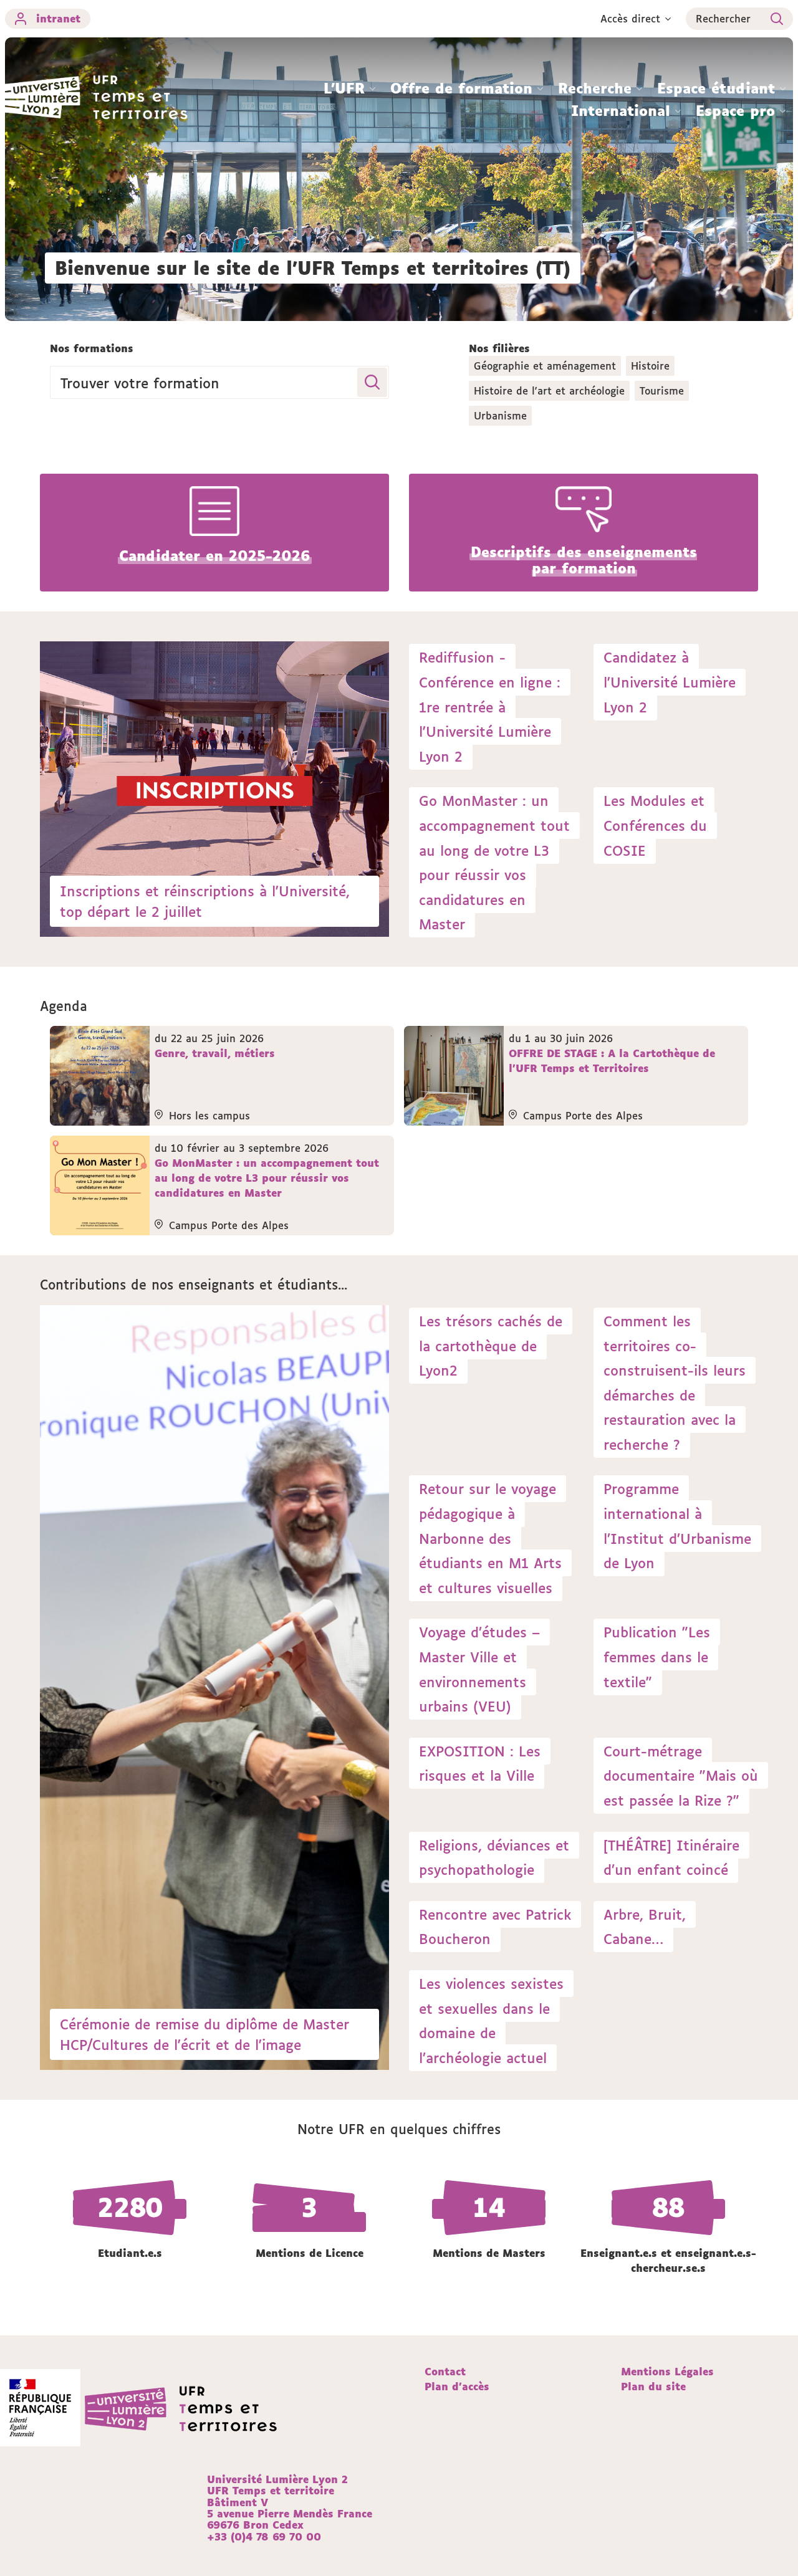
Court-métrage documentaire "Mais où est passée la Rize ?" (681, 1776)
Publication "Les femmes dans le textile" (657, 1657)
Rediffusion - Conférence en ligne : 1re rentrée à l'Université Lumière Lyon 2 (490, 706)
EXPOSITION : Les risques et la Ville (480, 1764)
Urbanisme (500, 416)
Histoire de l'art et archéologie (549, 391)
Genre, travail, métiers (215, 1053)
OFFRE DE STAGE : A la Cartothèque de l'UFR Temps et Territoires (612, 1061)
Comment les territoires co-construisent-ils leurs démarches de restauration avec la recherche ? (675, 1383)
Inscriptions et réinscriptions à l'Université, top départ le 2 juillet (205, 901)
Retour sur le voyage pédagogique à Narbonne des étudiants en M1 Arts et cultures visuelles (490, 1538)
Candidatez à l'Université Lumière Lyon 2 (670, 682)
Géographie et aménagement (545, 366)
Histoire (650, 366)
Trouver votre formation (140, 382)
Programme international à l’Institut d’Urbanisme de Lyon (677, 1526)
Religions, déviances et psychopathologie (494, 1858)
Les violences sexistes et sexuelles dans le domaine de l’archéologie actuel (491, 2021)
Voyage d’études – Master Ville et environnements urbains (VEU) (479, 1669)
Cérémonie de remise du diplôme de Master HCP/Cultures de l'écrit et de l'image (204, 2034)
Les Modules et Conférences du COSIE (655, 825)
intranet (58, 19)
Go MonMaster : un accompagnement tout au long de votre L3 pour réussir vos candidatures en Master (494, 862)
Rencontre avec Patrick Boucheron (495, 1927)
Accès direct (630, 19)
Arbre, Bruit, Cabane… (645, 1927)
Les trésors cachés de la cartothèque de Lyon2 (491, 1346)
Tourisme (662, 391)
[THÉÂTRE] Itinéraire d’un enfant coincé (671, 1858)
